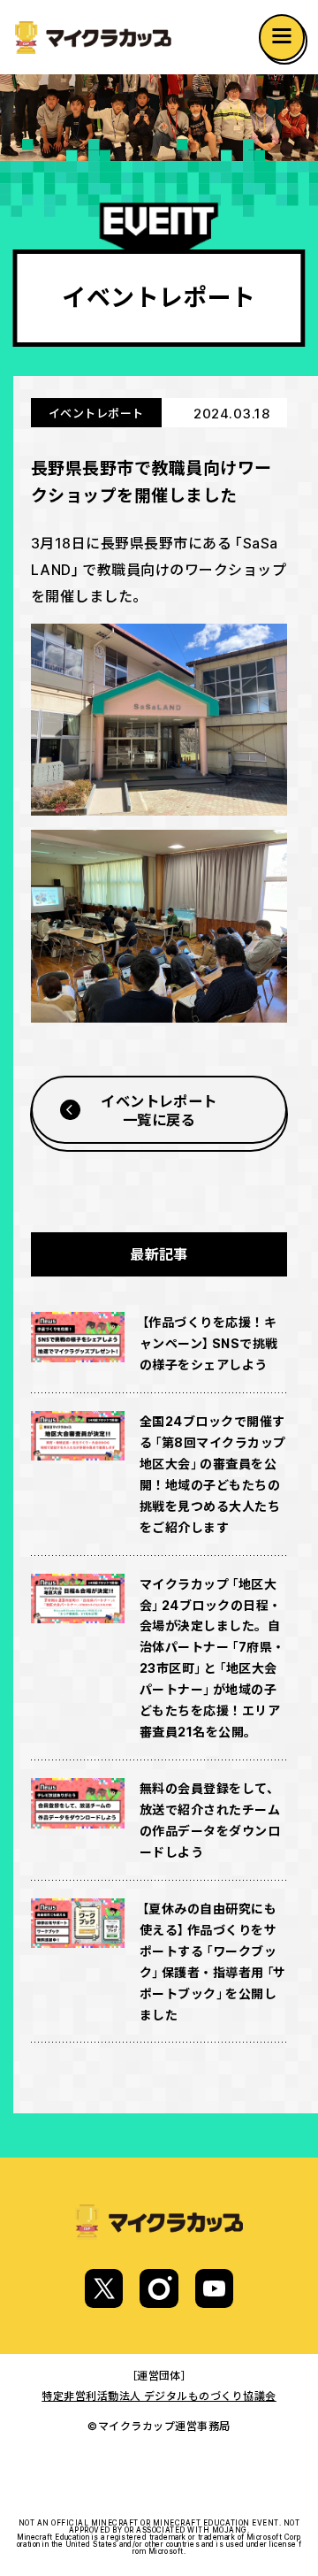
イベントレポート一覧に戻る (159, 1109)
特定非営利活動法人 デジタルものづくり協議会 (159, 2396)
